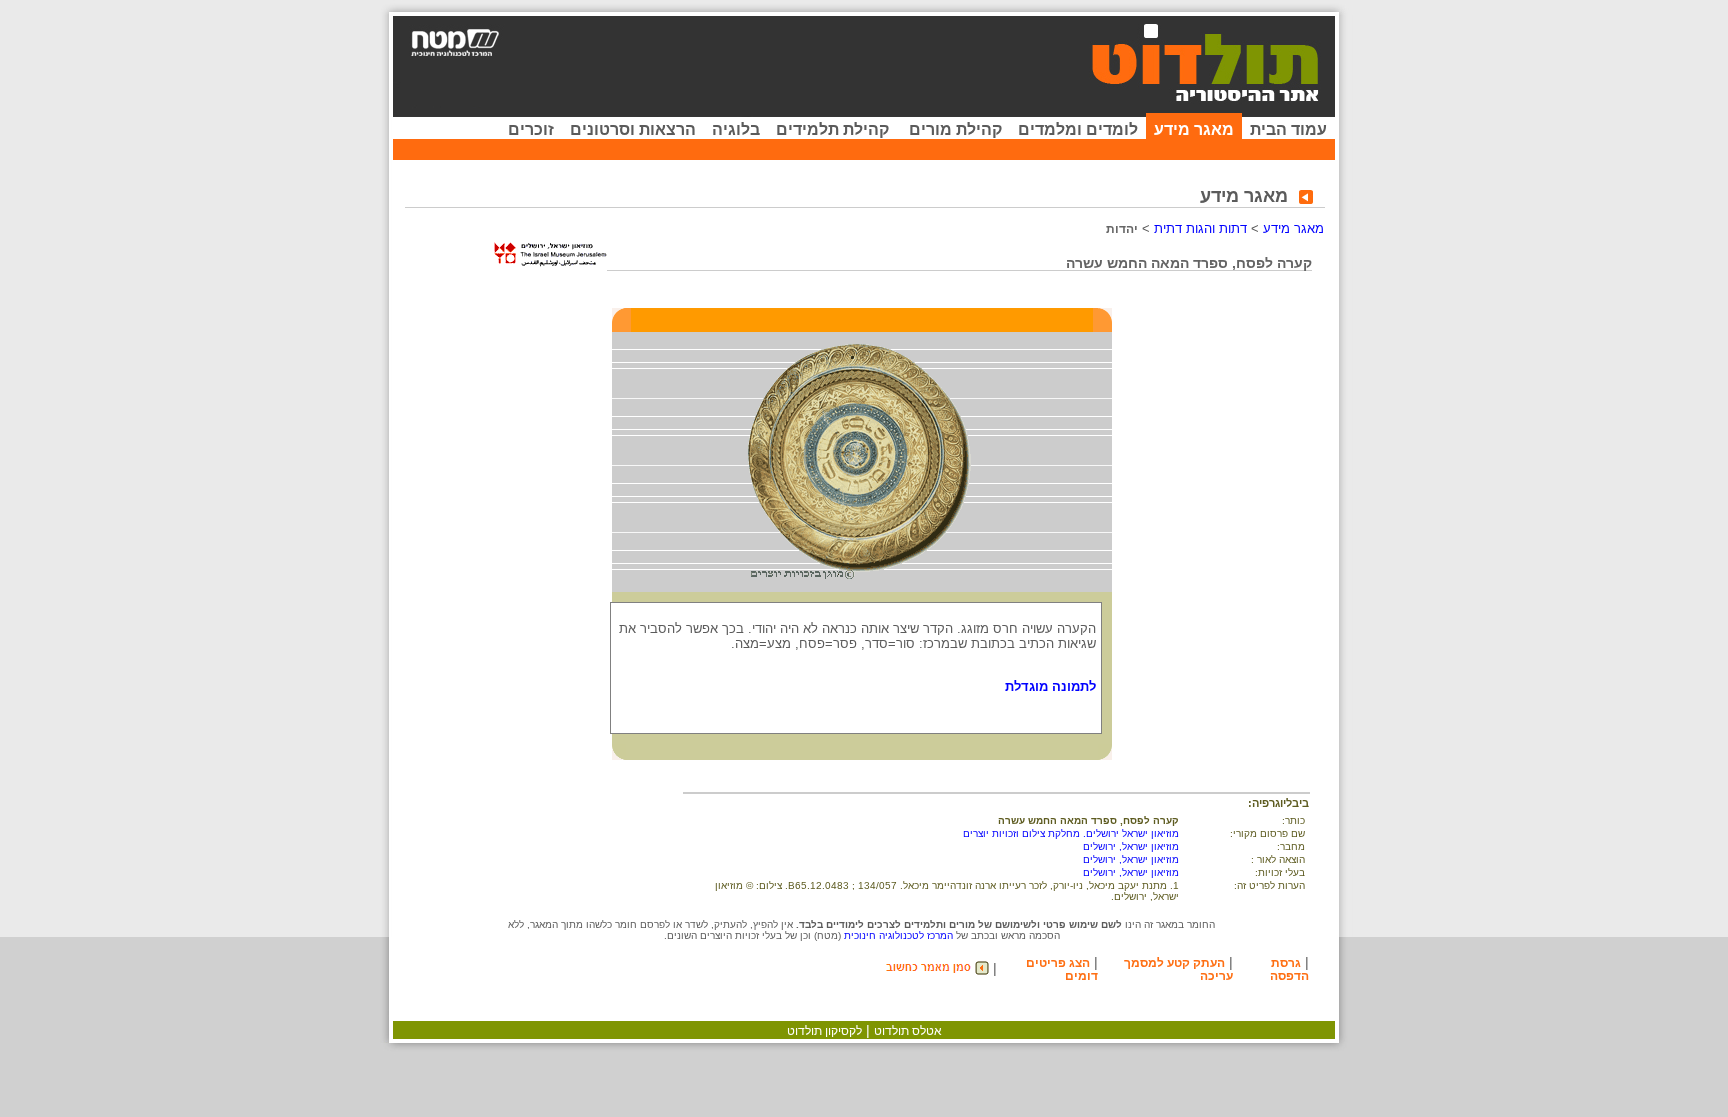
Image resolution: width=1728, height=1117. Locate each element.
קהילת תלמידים (832, 129)
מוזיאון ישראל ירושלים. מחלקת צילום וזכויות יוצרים (1071, 833)
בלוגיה (736, 129)
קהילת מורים (955, 129)
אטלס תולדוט (908, 1031)
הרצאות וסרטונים (633, 129)
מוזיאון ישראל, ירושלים (1131, 846)
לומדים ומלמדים (1078, 129)
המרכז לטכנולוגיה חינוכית (898, 935)
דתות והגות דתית (1200, 228)
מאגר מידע (1194, 129)
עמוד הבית (1288, 129)
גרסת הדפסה (1289, 969)
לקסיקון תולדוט (824, 1031)
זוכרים (531, 129)
